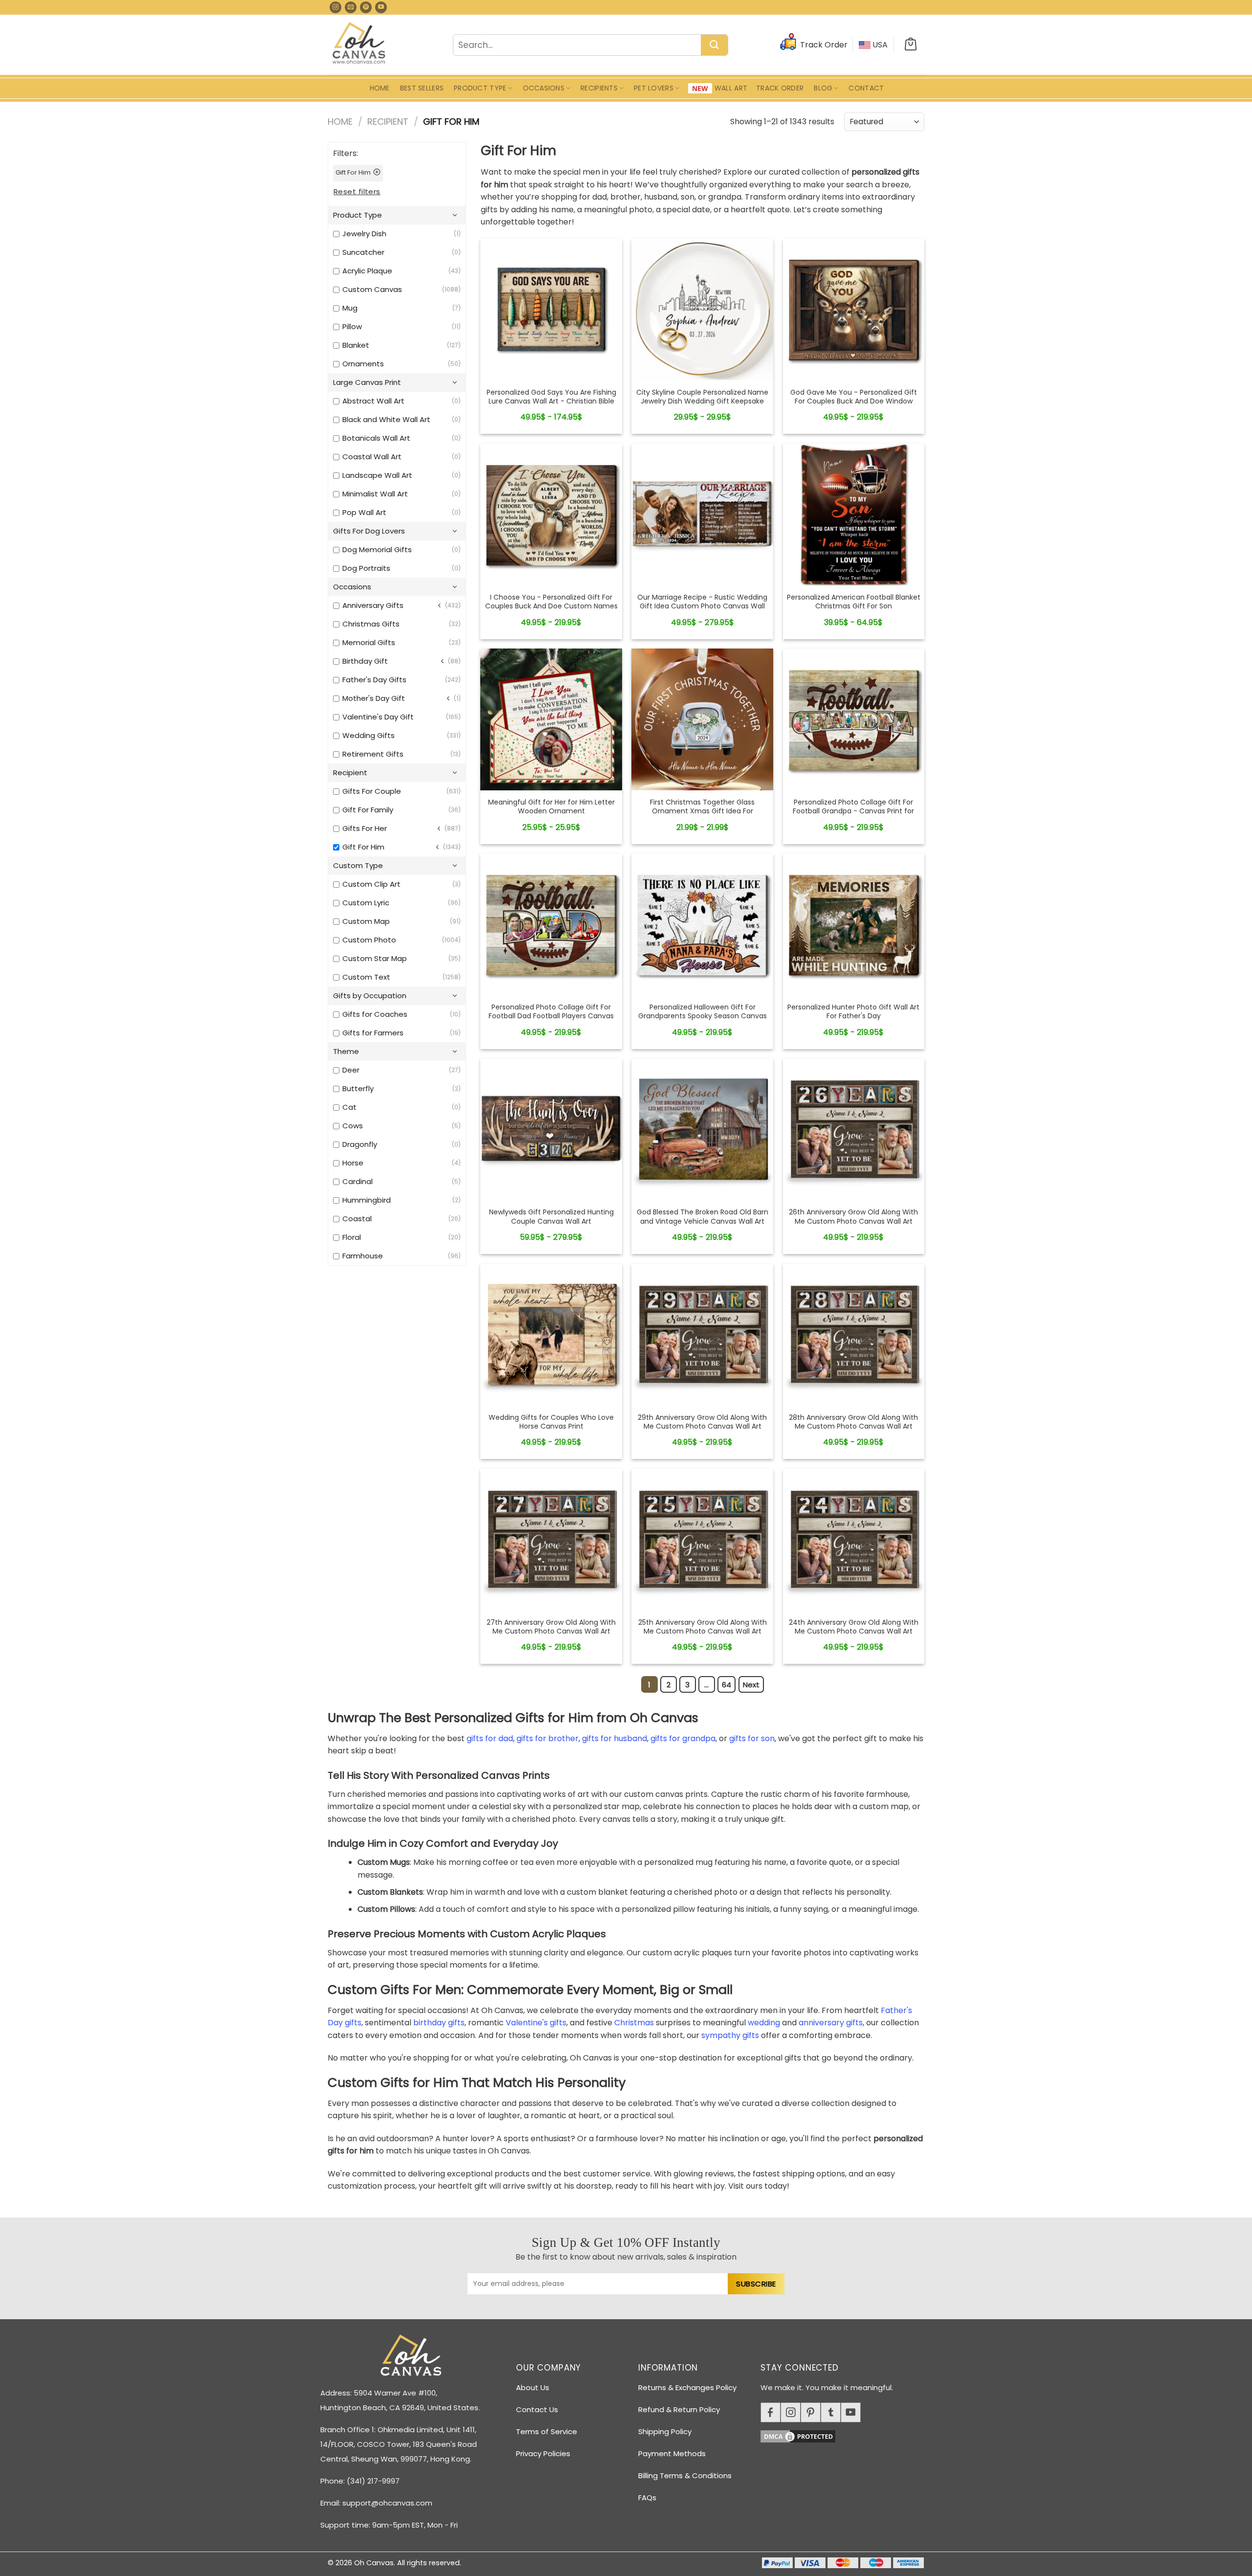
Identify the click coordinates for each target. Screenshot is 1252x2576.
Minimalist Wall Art (375, 494)
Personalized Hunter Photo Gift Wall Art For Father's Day (853, 1011)
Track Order (780, 88)
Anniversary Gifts (373, 605)
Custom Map (366, 921)
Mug (350, 308)
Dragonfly (360, 1144)
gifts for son (752, 1738)
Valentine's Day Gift (378, 717)
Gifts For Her (365, 828)
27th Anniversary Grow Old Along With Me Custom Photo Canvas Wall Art (551, 1627)
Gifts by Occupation (370, 996)
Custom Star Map (375, 958)
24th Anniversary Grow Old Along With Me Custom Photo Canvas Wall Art (854, 1627)
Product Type (480, 88)
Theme (346, 1051)
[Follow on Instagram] (335, 7)
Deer (351, 1070)
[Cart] (911, 45)
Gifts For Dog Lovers (369, 531)
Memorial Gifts (369, 642)
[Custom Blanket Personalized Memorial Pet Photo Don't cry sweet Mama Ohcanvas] (551, 309)
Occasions (544, 88)
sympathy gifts (730, 2035)
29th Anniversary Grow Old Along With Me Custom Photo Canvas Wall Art (702, 1422)
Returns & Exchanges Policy (687, 2387)
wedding (764, 2023)
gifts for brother (548, 1738)
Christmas (634, 2023)
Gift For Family (368, 810)
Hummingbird (367, 1200)
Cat (349, 1107)
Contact (866, 88)
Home (380, 88)
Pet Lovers (654, 88)
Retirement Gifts (373, 754)
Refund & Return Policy (679, 2409)
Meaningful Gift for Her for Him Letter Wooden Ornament (551, 806)
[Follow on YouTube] (381, 7)
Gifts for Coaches (375, 1014)
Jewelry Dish (364, 234)
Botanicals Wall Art (376, 438)
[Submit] (714, 45)
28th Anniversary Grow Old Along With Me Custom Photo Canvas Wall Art (853, 1422)
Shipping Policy (665, 2431)
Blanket (356, 345)
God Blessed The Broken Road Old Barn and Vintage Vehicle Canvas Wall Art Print (703, 1221)
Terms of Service (547, 2431)
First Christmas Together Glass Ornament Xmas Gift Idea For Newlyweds (702, 811)
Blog (823, 88)
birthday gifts (439, 2023)
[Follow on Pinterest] (366, 7)
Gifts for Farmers (373, 1033)
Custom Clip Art (371, 884)
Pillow (352, 326)
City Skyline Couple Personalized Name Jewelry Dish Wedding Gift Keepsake (702, 397)
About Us (533, 2387)
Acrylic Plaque (367, 271)
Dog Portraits (366, 568)
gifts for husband (615, 1738)
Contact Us (537, 2409)
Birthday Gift (365, 661)
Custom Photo (369, 940)
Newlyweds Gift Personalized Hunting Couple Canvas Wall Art (551, 1216)
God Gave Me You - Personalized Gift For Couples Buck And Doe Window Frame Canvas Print (854, 401)
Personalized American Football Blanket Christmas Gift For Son (854, 602)
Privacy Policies (543, 2453)
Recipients (599, 88)
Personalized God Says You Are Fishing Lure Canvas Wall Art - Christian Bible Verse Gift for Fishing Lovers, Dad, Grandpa (551, 406)
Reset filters (357, 191)
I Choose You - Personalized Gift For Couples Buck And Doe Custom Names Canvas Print (551, 606)
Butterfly (358, 1088)
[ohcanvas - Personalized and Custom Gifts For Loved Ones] (359, 45)
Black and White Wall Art (386, 419)
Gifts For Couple (372, 791)
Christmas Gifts (371, 624)
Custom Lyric (366, 903)
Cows (353, 1126)
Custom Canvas (372, 289)
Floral (352, 1237)
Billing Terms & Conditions (685, 2475)
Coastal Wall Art (372, 457)
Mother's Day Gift (374, 698)
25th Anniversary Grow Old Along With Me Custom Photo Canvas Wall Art (703, 1627)
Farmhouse (363, 1256)
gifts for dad (490, 1738)
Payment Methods (672, 2453)
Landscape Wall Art (377, 475)
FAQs (647, 2498)
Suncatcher (363, 252)
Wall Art (731, 88)
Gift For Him (363, 847)
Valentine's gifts (536, 2023)
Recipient (388, 122)
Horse (353, 1163)
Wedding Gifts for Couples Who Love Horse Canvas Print (551, 1422)
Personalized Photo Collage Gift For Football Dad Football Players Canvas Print (551, 1016)
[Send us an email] (351, 7)
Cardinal (358, 1181)
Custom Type (358, 865)
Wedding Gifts (369, 735)
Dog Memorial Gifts (377, 549)
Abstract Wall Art (373, 401)
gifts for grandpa (683, 1738)
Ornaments (363, 364)
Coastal (357, 1219)
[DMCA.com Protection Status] (846, 2435)
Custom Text (366, 977)
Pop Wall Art (364, 512)
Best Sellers (422, 88)
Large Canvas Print (367, 382)
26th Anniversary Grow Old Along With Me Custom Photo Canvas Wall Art (853, 1216)
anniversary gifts (831, 2023)
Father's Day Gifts (374, 680)
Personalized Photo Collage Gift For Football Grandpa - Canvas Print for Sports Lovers (853, 811)
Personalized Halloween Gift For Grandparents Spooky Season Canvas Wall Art (703, 1016)
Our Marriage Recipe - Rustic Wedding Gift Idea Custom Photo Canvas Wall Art (702, 606)
